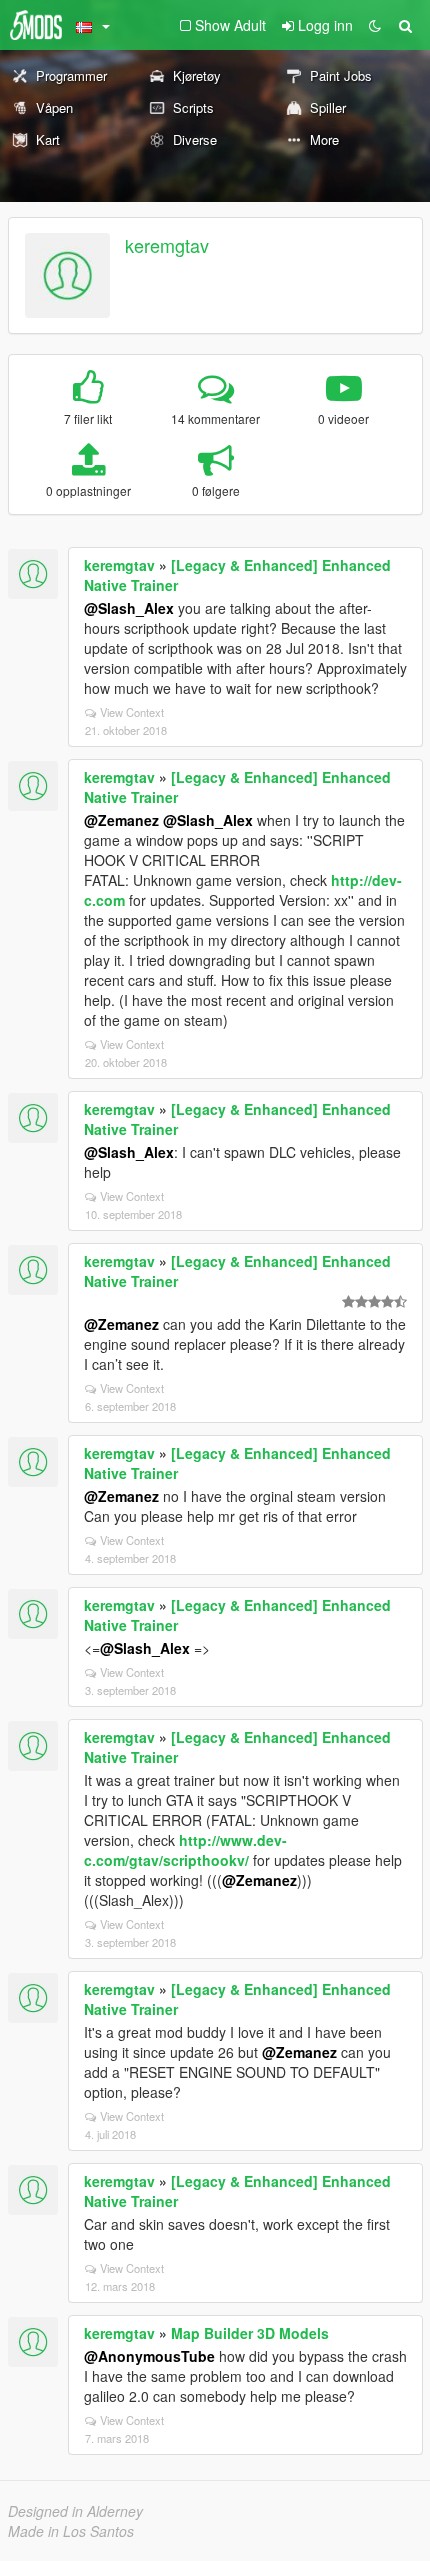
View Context (132, 712)
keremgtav (167, 245)
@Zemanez (121, 820)
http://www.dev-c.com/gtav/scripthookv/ (185, 1850)
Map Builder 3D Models (250, 2333)
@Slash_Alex (129, 608)
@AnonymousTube (149, 2356)
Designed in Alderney (75, 2511)
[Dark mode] (375, 25)
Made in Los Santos (71, 2531)
